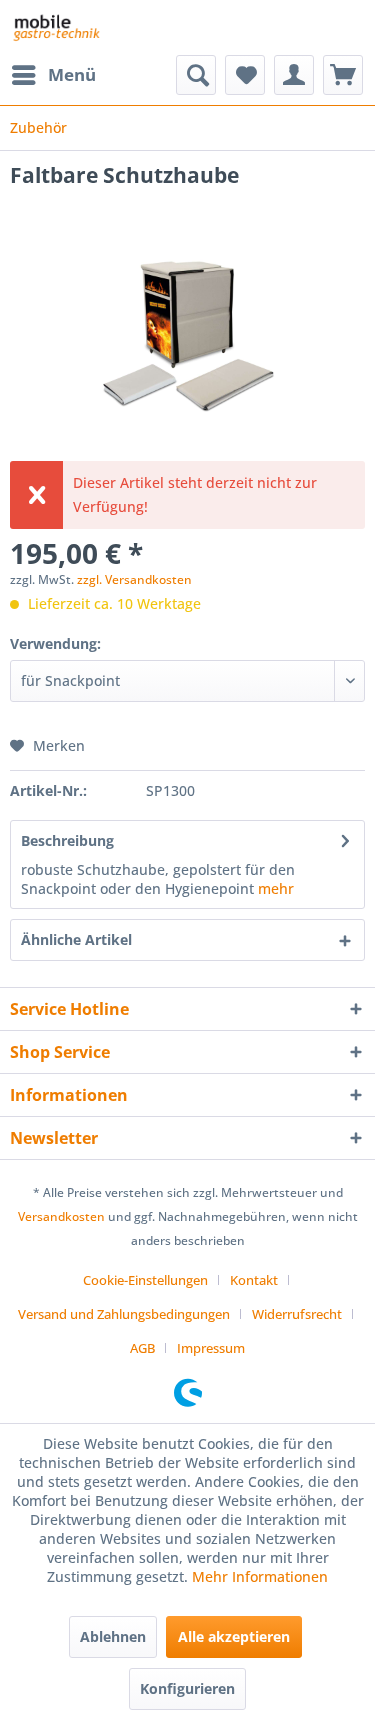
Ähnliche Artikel (76, 939)
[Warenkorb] (343, 75)
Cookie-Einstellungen (145, 1280)
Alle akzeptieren (234, 1636)
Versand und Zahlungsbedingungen (124, 1314)
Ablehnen (113, 1636)
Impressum (211, 1348)
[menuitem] (53, 75)
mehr (276, 888)
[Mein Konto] (294, 75)
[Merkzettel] (245, 75)
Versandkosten (61, 1216)
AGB (142, 1348)
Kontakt (254, 1280)
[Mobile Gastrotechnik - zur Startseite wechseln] (55, 27)
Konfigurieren (187, 1688)
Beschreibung (67, 840)
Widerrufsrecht (297, 1314)
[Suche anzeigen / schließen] (196, 75)
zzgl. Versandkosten (134, 579)
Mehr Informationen (260, 1576)
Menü (72, 74)
